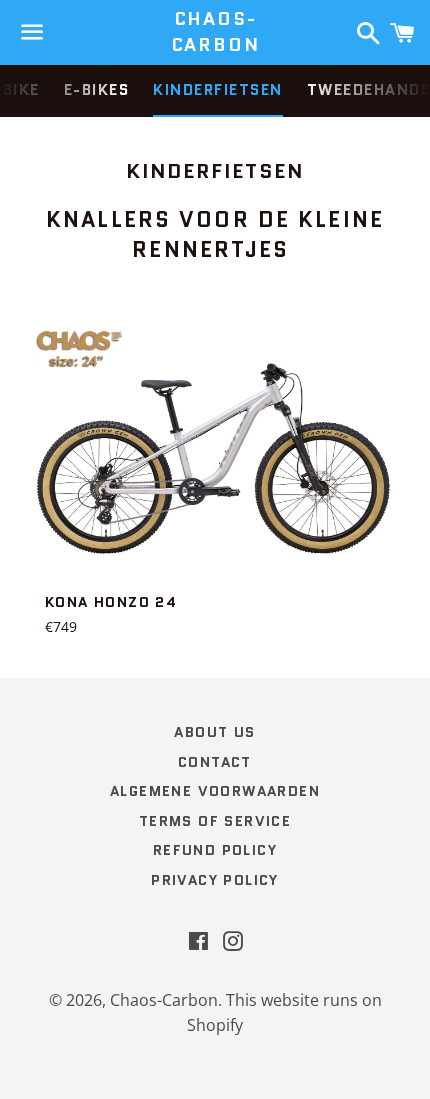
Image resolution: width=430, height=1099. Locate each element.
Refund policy (215, 850)
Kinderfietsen (218, 90)
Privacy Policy (215, 880)
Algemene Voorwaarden (215, 791)
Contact (215, 762)
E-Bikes (97, 90)
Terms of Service (215, 821)
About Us (214, 732)
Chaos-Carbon (215, 32)
